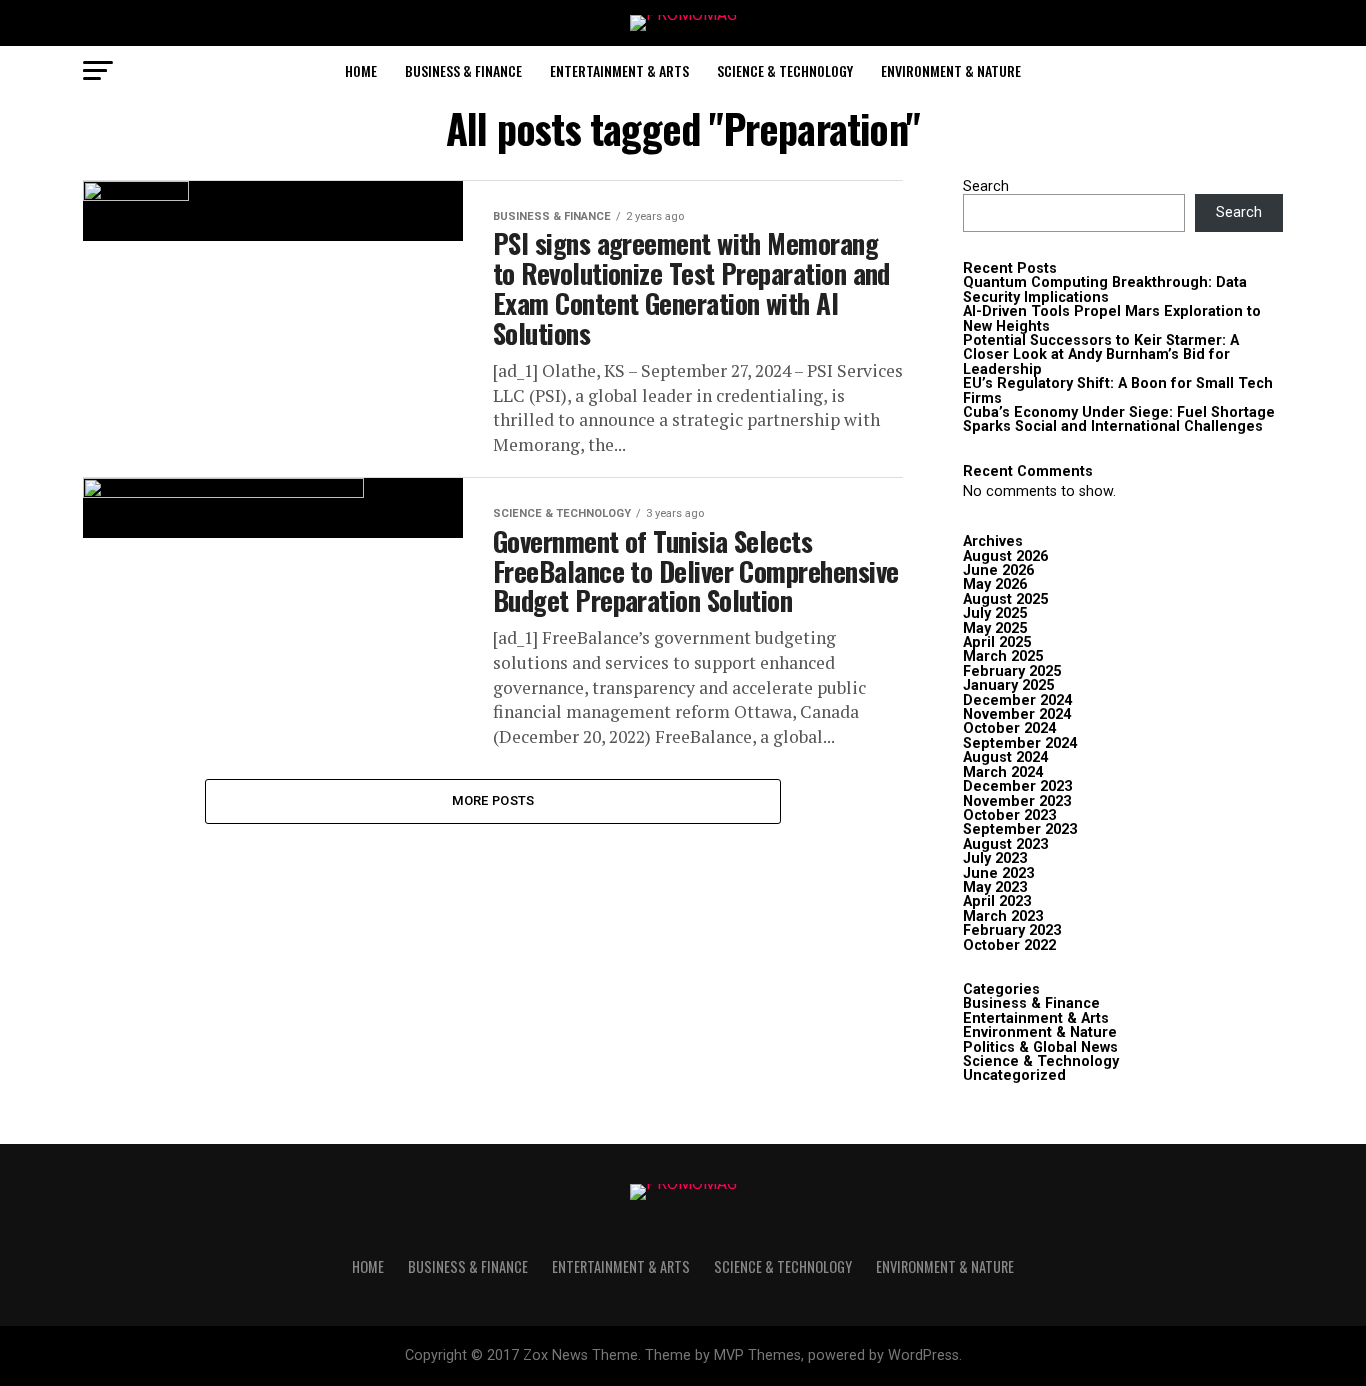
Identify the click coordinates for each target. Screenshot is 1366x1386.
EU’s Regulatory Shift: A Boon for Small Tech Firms (1118, 390)
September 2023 (1020, 829)
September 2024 (1020, 743)
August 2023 (1005, 844)
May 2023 (995, 887)
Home (361, 70)
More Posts (493, 800)
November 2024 (1017, 714)
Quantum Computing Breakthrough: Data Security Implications (1105, 289)
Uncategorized (1014, 1075)
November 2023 (1017, 801)
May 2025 (995, 628)
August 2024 (1005, 757)
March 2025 (1003, 656)
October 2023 (1009, 815)
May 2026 (995, 584)
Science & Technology (785, 70)
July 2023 (995, 858)
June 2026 (998, 570)
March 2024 (1003, 772)
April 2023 (997, 901)
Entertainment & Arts (619, 70)
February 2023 (1012, 930)
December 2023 (1017, 786)
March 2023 (1003, 916)
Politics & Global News (1040, 1047)
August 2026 (1005, 556)
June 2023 (998, 873)
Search (986, 186)
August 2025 (1005, 599)
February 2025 (1012, 671)
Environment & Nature (951, 70)
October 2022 (1009, 945)
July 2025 (995, 613)
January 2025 (1008, 685)
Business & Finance (463, 70)
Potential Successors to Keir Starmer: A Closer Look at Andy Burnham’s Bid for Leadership (1101, 355)
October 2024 (1009, 728)
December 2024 (1017, 700)
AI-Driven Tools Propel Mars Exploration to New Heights (1112, 318)
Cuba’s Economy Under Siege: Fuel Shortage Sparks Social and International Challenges (1119, 419)
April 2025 (997, 642)
